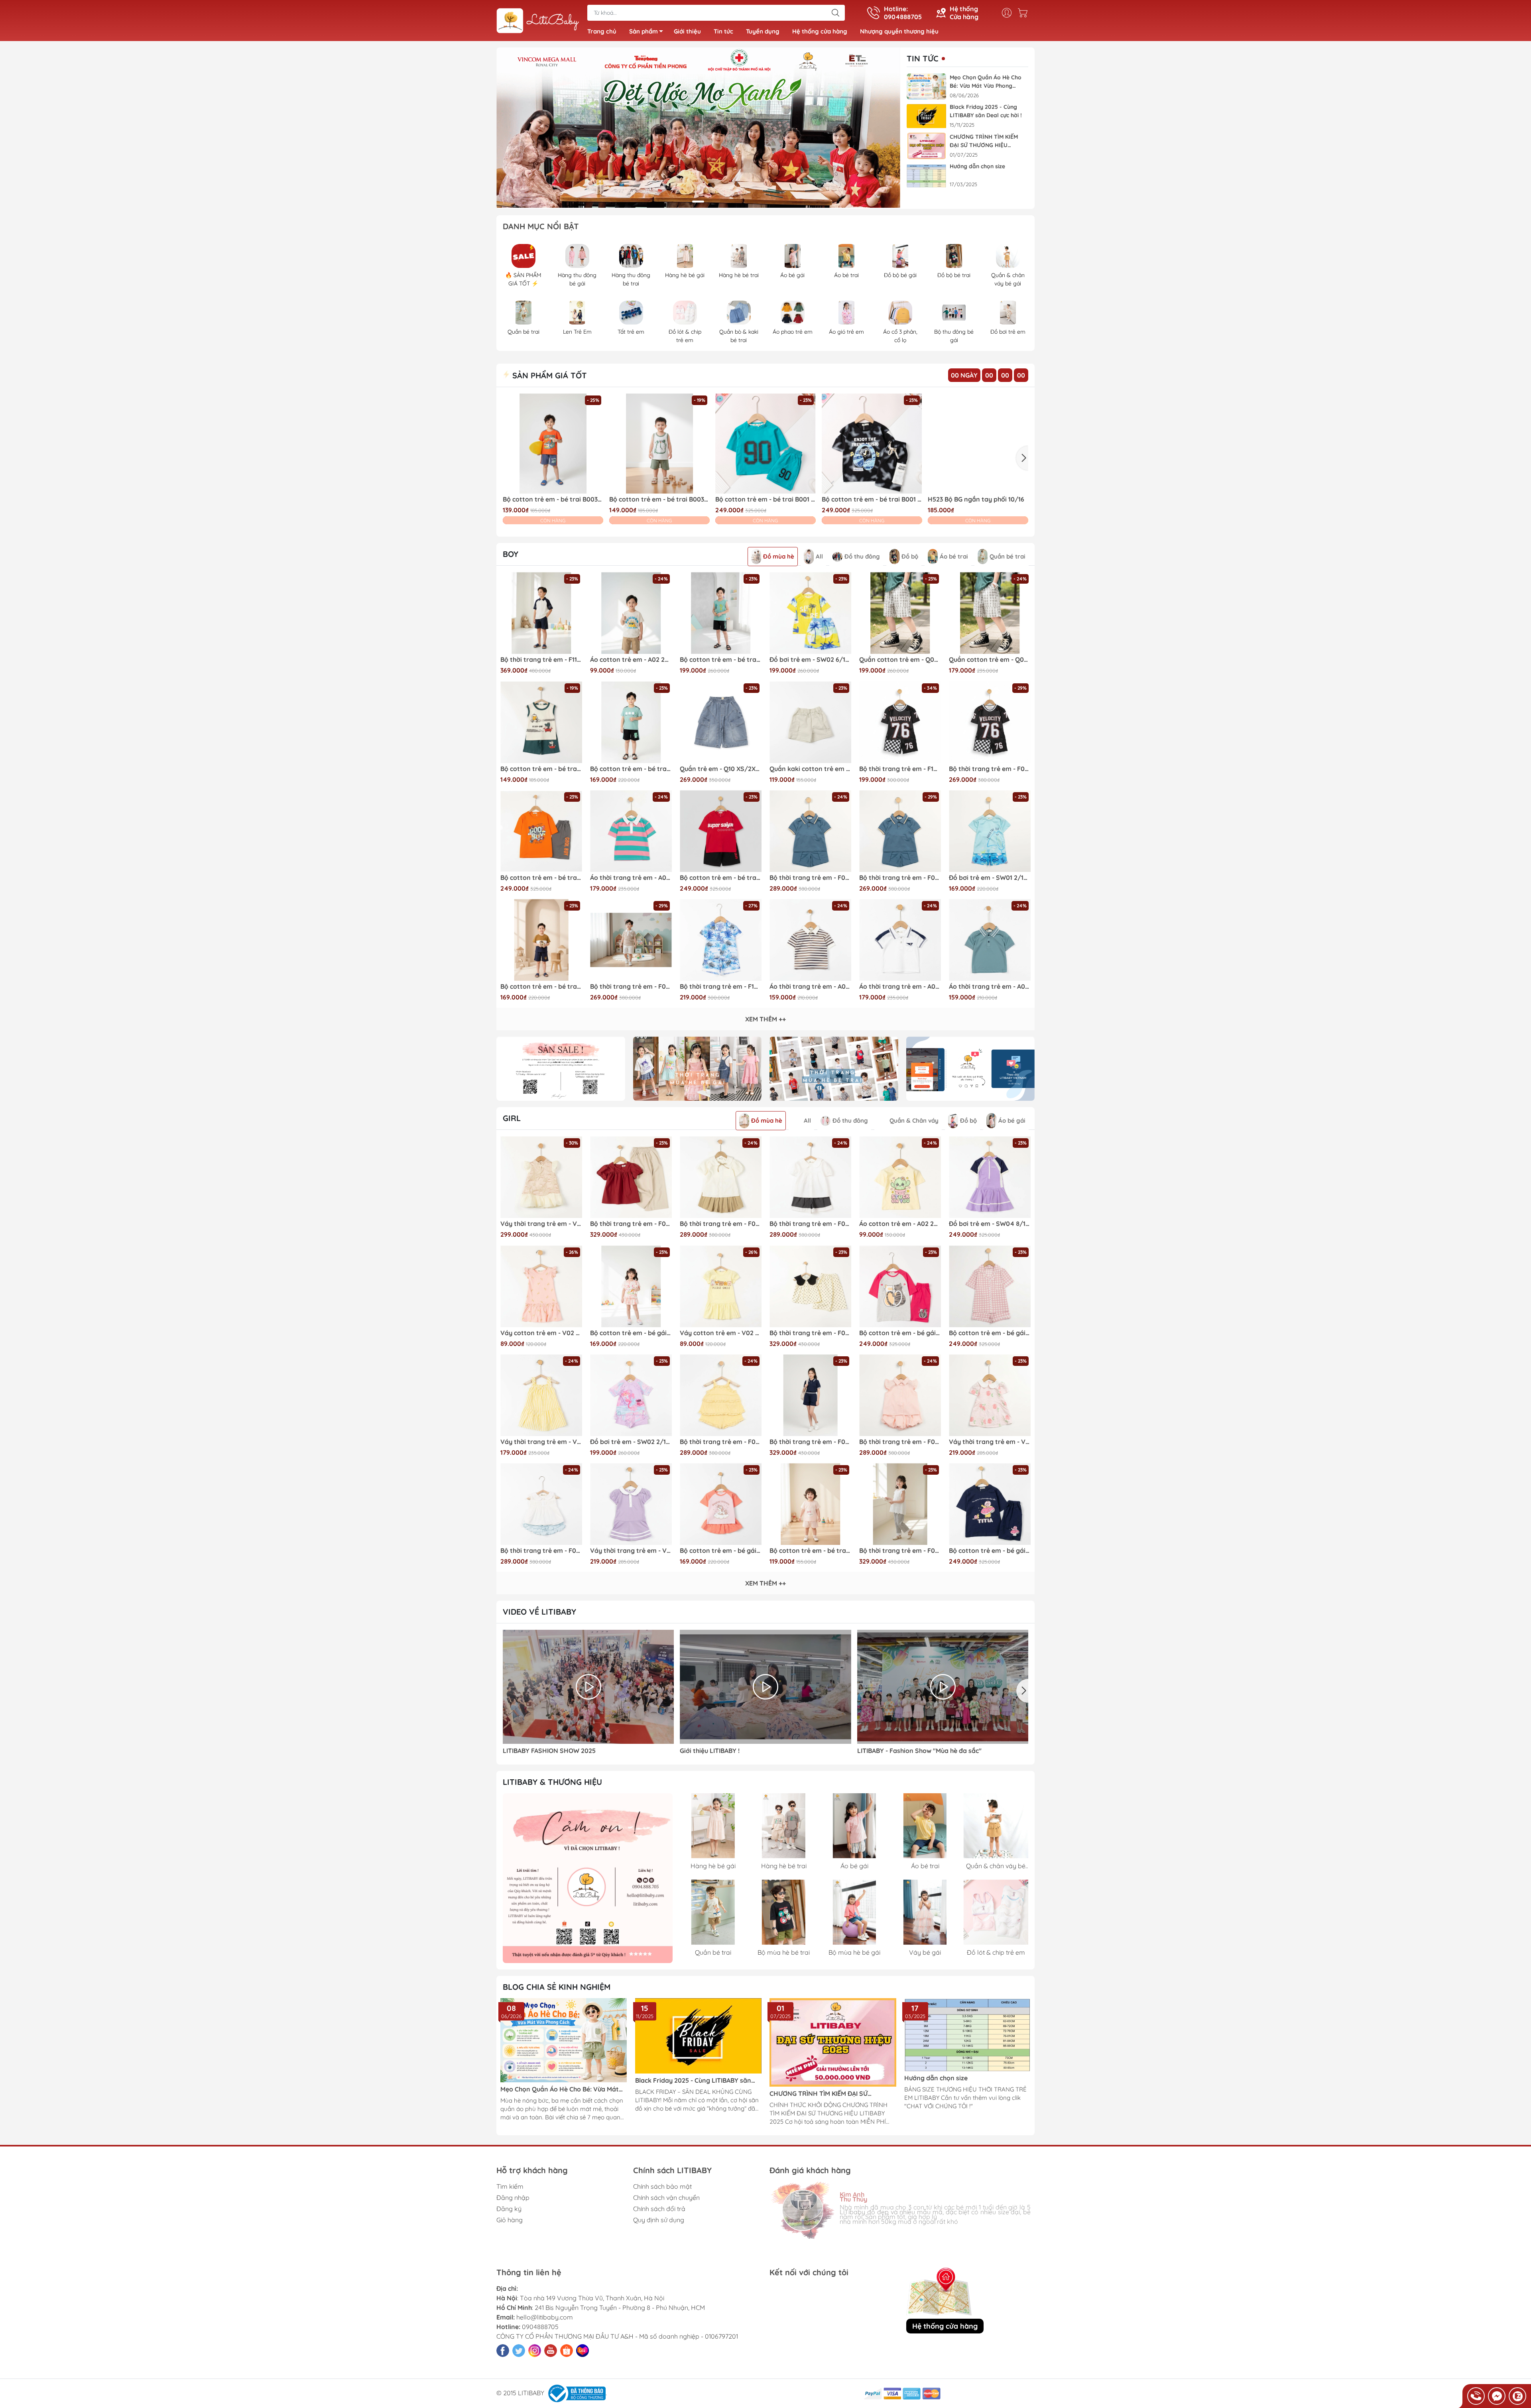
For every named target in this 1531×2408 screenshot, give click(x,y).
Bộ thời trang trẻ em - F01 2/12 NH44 (541, 1551)
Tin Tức (923, 59)
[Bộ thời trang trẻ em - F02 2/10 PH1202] (631, 940)
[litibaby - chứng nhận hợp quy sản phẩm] (971, 1069)
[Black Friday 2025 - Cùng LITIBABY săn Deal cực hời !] (927, 116)
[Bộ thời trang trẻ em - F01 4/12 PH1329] (900, 1395)
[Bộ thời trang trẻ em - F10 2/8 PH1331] (721, 940)
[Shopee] (567, 2351)
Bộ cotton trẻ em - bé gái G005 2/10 (631, 1333)
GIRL (512, 1118)
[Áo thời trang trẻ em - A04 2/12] (810, 940)
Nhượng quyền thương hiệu (899, 31)
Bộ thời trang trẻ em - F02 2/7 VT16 (900, 878)
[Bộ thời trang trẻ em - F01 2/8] (721, 1395)
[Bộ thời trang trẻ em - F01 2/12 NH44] (541, 1504)
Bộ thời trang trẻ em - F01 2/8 (721, 1442)
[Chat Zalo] (1517, 2396)
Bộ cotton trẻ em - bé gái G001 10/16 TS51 (900, 1333)
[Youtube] (551, 2351)
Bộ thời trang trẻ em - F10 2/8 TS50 (900, 769)
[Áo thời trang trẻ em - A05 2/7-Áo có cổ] (900, 940)
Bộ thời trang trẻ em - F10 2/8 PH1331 (721, 987)
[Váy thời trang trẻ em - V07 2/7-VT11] (631, 1504)
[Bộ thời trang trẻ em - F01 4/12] (721, 1177)
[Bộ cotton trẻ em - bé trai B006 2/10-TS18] (631, 722)
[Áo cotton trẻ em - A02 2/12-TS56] (631, 613)
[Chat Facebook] (1497, 2396)
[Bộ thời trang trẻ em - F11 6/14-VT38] (541, 613)
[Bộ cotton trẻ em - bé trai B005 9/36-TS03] (810, 1504)
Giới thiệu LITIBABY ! (710, 1751)
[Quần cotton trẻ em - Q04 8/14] (900, 613)
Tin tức (723, 31)
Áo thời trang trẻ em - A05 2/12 (631, 878)
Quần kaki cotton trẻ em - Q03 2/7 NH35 (810, 769)
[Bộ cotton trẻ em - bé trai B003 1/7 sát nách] (541, 722)
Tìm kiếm (510, 2186)
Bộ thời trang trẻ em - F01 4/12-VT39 (810, 1224)
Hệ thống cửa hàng (820, 31)
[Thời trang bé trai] (834, 1069)
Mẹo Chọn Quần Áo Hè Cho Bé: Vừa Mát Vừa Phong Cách (986, 82)
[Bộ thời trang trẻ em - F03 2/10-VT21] (810, 1286)
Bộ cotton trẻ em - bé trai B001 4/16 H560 (872, 499)
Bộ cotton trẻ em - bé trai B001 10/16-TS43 (721, 878)
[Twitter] (519, 2351)
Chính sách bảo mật (662, 2186)
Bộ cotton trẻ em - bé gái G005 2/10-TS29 (721, 1551)
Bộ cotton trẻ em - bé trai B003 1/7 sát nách (541, 769)
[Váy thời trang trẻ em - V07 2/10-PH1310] (990, 1395)
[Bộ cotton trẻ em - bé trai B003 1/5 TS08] (659, 444)
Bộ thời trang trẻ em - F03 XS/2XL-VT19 (810, 1442)
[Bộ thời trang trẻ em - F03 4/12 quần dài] (900, 1504)
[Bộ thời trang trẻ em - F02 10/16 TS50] (990, 722)
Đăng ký (509, 2209)
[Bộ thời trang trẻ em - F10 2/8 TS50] (900, 722)
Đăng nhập (513, 2197)
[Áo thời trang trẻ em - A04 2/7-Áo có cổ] (990, 940)
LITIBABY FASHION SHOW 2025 (549, 1751)
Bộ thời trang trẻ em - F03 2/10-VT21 (810, 1333)
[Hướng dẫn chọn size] (927, 176)
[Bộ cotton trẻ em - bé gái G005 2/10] (631, 1286)
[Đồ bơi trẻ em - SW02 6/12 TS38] (810, 613)
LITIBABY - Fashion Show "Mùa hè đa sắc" (919, 1751)
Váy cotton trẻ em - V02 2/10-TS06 (541, 1333)
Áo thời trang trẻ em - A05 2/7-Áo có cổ (900, 987)
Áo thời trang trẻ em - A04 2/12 (810, 987)
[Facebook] (503, 2351)
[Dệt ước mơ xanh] (698, 128)
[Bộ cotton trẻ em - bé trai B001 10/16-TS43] (721, 831)
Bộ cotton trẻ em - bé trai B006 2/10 (541, 987)
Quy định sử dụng (659, 2220)
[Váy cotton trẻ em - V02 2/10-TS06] (541, 1286)
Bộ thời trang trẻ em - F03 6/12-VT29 (631, 1224)
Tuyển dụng (763, 31)
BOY (511, 554)
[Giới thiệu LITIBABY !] (765, 1687)
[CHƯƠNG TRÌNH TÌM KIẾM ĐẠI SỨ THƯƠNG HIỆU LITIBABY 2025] (927, 146)
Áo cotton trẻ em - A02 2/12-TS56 (631, 660)
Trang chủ (602, 31)
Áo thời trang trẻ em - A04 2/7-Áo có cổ (990, 987)
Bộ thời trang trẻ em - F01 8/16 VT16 (810, 878)
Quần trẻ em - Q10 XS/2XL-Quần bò (721, 769)
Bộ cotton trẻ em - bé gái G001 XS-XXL (990, 1333)
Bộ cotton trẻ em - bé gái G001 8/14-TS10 (990, 1551)
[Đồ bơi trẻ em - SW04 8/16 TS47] (990, 1177)
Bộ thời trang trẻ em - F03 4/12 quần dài (900, 1551)
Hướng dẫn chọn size (977, 166)
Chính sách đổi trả (659, 2209)
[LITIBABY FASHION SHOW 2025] (588, 1687)
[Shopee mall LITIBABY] (588, 1878)
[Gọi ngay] (1476, 2396)
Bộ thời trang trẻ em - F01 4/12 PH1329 (900, 1442)
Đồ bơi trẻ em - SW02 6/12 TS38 (810, 660)
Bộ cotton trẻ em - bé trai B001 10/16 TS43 (541, 878)
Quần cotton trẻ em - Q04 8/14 (900, 660)
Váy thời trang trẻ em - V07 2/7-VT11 (631, 1551)
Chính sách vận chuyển (666, 2197)
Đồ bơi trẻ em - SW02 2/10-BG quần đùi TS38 (631, 1442)
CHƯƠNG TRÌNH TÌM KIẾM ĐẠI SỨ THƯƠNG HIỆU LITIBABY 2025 (984, 141)
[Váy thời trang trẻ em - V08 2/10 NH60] (541, 1395)
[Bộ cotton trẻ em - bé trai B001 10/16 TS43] (541, 831)
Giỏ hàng (510, 2220)
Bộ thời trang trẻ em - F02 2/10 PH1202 (631, 987)
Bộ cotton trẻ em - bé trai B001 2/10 (765, 499)
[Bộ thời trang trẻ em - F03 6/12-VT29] (631, 1177)
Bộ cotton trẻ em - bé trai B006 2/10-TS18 (631, 769)
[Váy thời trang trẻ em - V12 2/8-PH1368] (541, 1177)
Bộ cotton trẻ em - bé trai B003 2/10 (553, 499)
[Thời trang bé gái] (698, 1069)
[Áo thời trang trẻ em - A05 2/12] (631, 831)
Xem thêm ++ (765, 1019)
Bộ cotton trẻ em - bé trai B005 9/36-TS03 (810, 1551)
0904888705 (540, 2327)
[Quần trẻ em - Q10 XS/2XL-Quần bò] (721, 722)
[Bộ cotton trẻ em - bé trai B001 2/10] (765, 444)
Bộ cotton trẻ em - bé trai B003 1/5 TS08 (659, 499)
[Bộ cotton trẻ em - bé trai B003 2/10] (553, 444)
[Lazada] (582, 2351)
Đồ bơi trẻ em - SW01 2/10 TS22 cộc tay (990, 878)
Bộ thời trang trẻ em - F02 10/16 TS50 (990, 769)
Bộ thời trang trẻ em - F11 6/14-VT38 (541, 660)
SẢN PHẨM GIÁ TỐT (548, 375)
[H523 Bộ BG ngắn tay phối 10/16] (978, 444)
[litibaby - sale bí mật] (561, 1069)
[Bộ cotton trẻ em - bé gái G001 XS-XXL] (990, 1286)
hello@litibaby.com (545, 2317)
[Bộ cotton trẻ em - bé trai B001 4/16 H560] (872, 444)
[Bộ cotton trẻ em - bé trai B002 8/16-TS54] (721, 613)
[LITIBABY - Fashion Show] (943, 1687)
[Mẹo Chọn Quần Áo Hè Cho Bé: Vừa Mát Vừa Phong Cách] (927, 87)
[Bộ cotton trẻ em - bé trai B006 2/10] (541, 940)
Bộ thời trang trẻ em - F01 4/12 (721, 1224)
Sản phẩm (643, 31)
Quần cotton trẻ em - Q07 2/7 (990, 660)
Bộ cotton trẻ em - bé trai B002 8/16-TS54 (721, 660)
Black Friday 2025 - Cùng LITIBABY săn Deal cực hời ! (986, 111)
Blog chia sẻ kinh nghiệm (557, 1987)
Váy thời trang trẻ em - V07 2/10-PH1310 (990, 1442)
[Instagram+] (535, 2351)
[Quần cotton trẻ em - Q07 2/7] (990, 613)
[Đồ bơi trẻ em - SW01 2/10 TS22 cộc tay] (990, 831)
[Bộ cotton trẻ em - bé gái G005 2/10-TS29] (721, 1504)
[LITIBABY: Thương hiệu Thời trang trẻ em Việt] (538, 21)
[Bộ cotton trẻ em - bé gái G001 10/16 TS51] (900, 1286)
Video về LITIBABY (539, 1612)
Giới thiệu (687, 31)
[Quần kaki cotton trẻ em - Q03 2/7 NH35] (810, 722)
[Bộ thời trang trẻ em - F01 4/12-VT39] (810, 1177)
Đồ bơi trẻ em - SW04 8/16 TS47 (990, 1224)
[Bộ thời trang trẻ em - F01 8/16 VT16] (810, 831)
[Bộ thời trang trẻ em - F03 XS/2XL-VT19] (810, 1395)
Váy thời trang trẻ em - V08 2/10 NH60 (541, 1442)
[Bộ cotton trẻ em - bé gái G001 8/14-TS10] (990, 1504)
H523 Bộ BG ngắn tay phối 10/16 (976, 499)
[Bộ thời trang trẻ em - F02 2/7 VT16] (900, 831)
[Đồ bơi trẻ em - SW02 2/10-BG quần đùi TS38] (631, 1395)
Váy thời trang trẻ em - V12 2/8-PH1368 (541, 1224)
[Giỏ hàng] (1025, 13)
